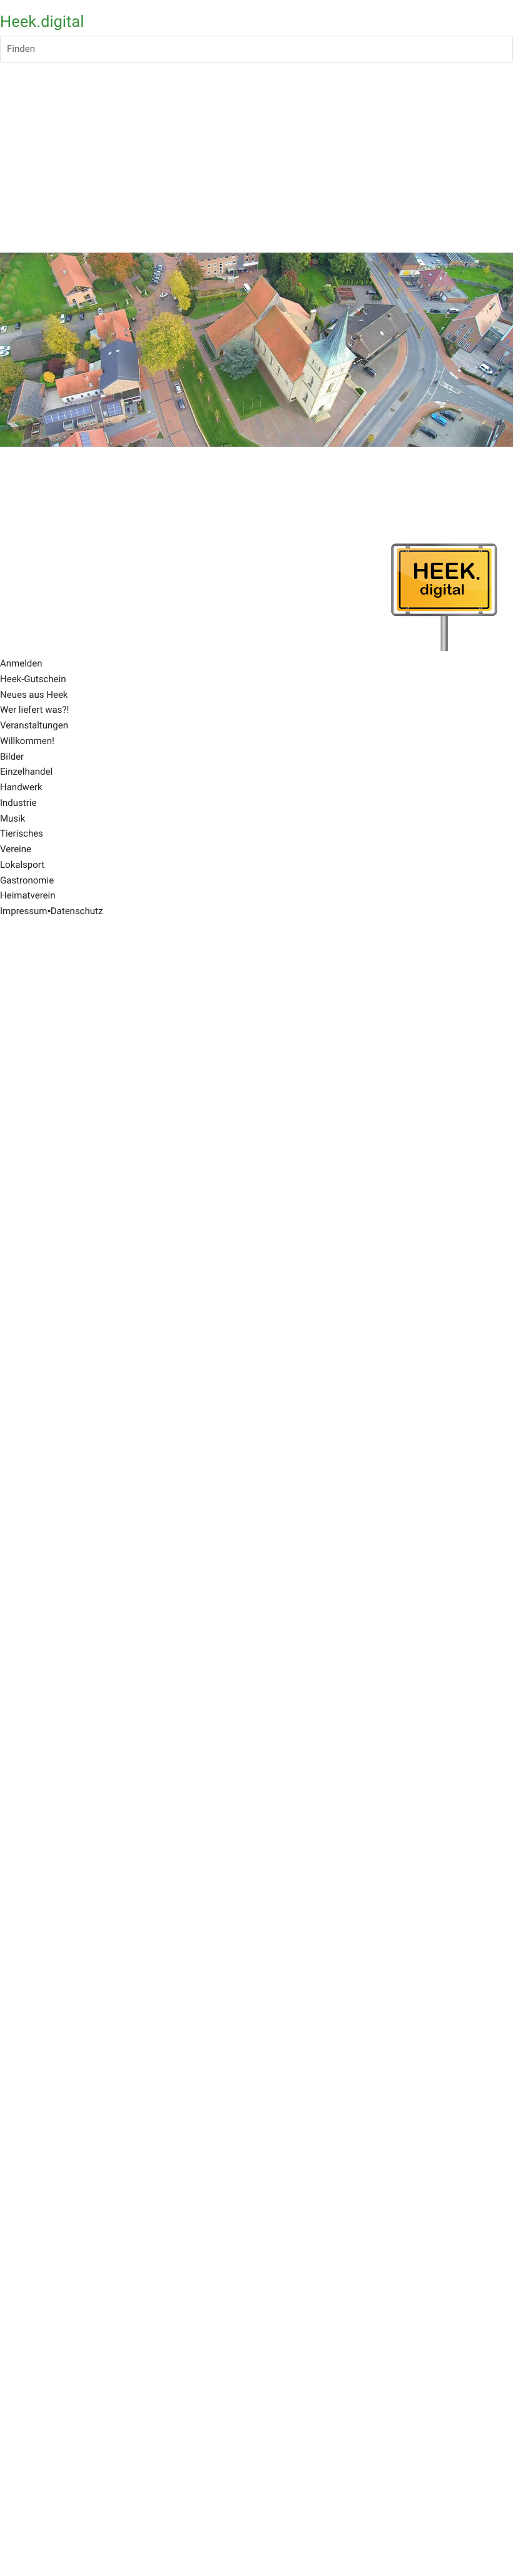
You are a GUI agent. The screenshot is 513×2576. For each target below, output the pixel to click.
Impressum (23, 911)
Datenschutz (77, 911)
